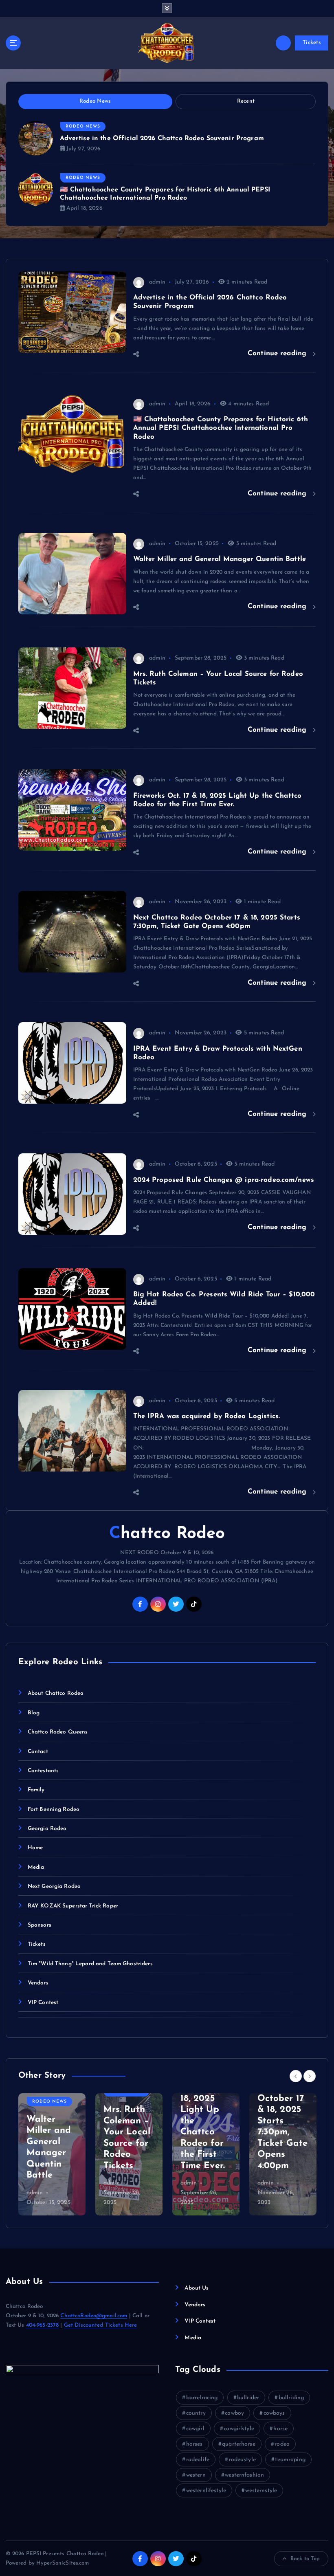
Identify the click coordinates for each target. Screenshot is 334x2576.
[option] (52, 2154)
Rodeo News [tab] (95, 101)
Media (36, 1867)
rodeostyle (242, 2460)
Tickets (312, 43)
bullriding (291, 2398)
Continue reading (278, 353)
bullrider (248, 2398)
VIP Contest (43, 2003)
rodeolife (198, 2460)
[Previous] (296, 2076)
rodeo (282, 2444)
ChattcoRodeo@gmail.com (94, 2316)
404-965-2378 (43, 2325)
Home (35, 1848)
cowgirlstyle (239, 2429)
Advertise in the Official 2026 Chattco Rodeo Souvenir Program (162, 139)
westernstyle (261, 2491)
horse (280, 2429)
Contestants (43, 1771)
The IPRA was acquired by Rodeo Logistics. (207, 1416)
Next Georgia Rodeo (54, 1886)
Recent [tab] (246, 101)
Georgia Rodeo (47, 1829)
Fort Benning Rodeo (54, 1809)
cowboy (234, 2413)
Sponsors (40, 1925)
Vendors (38, 1983)
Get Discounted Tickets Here (101, 2325)
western (196, 2475)
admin (157, 282)
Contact (38, 1752)
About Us (197, 2288)
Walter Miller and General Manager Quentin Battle (220, 559)
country (196, 2413)
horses (194, 2444)
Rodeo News (83, 126)
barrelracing (202, 2398)
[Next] (310, 2076)
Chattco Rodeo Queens (58, 1732)
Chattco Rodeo (167, 1534)
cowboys (274, 2413)
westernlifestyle (206, 2491)
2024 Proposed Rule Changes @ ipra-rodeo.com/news (224, 1180)
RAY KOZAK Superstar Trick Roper (73, 1906)
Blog (34, 1713)
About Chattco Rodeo (56, 1693)
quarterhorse (239, 2444)
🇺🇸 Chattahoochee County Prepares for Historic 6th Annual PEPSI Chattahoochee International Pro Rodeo (221, 428)
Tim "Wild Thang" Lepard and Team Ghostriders (90, 1964)
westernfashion (244, 2475)
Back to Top (305, 2559)
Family (36, 1790)
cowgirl (195, 2429)
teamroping (290, 2460)
